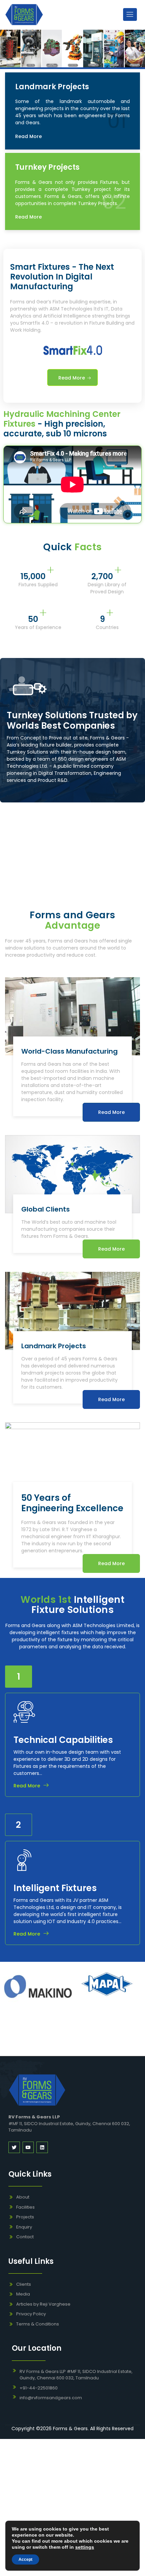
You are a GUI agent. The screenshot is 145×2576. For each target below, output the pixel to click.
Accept (25, 2560)
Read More (28, 136)
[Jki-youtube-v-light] (28, 2147)
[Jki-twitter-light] (14, 2147)
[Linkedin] (42, 2147)
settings (85, 2547)
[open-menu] (130, 14)
